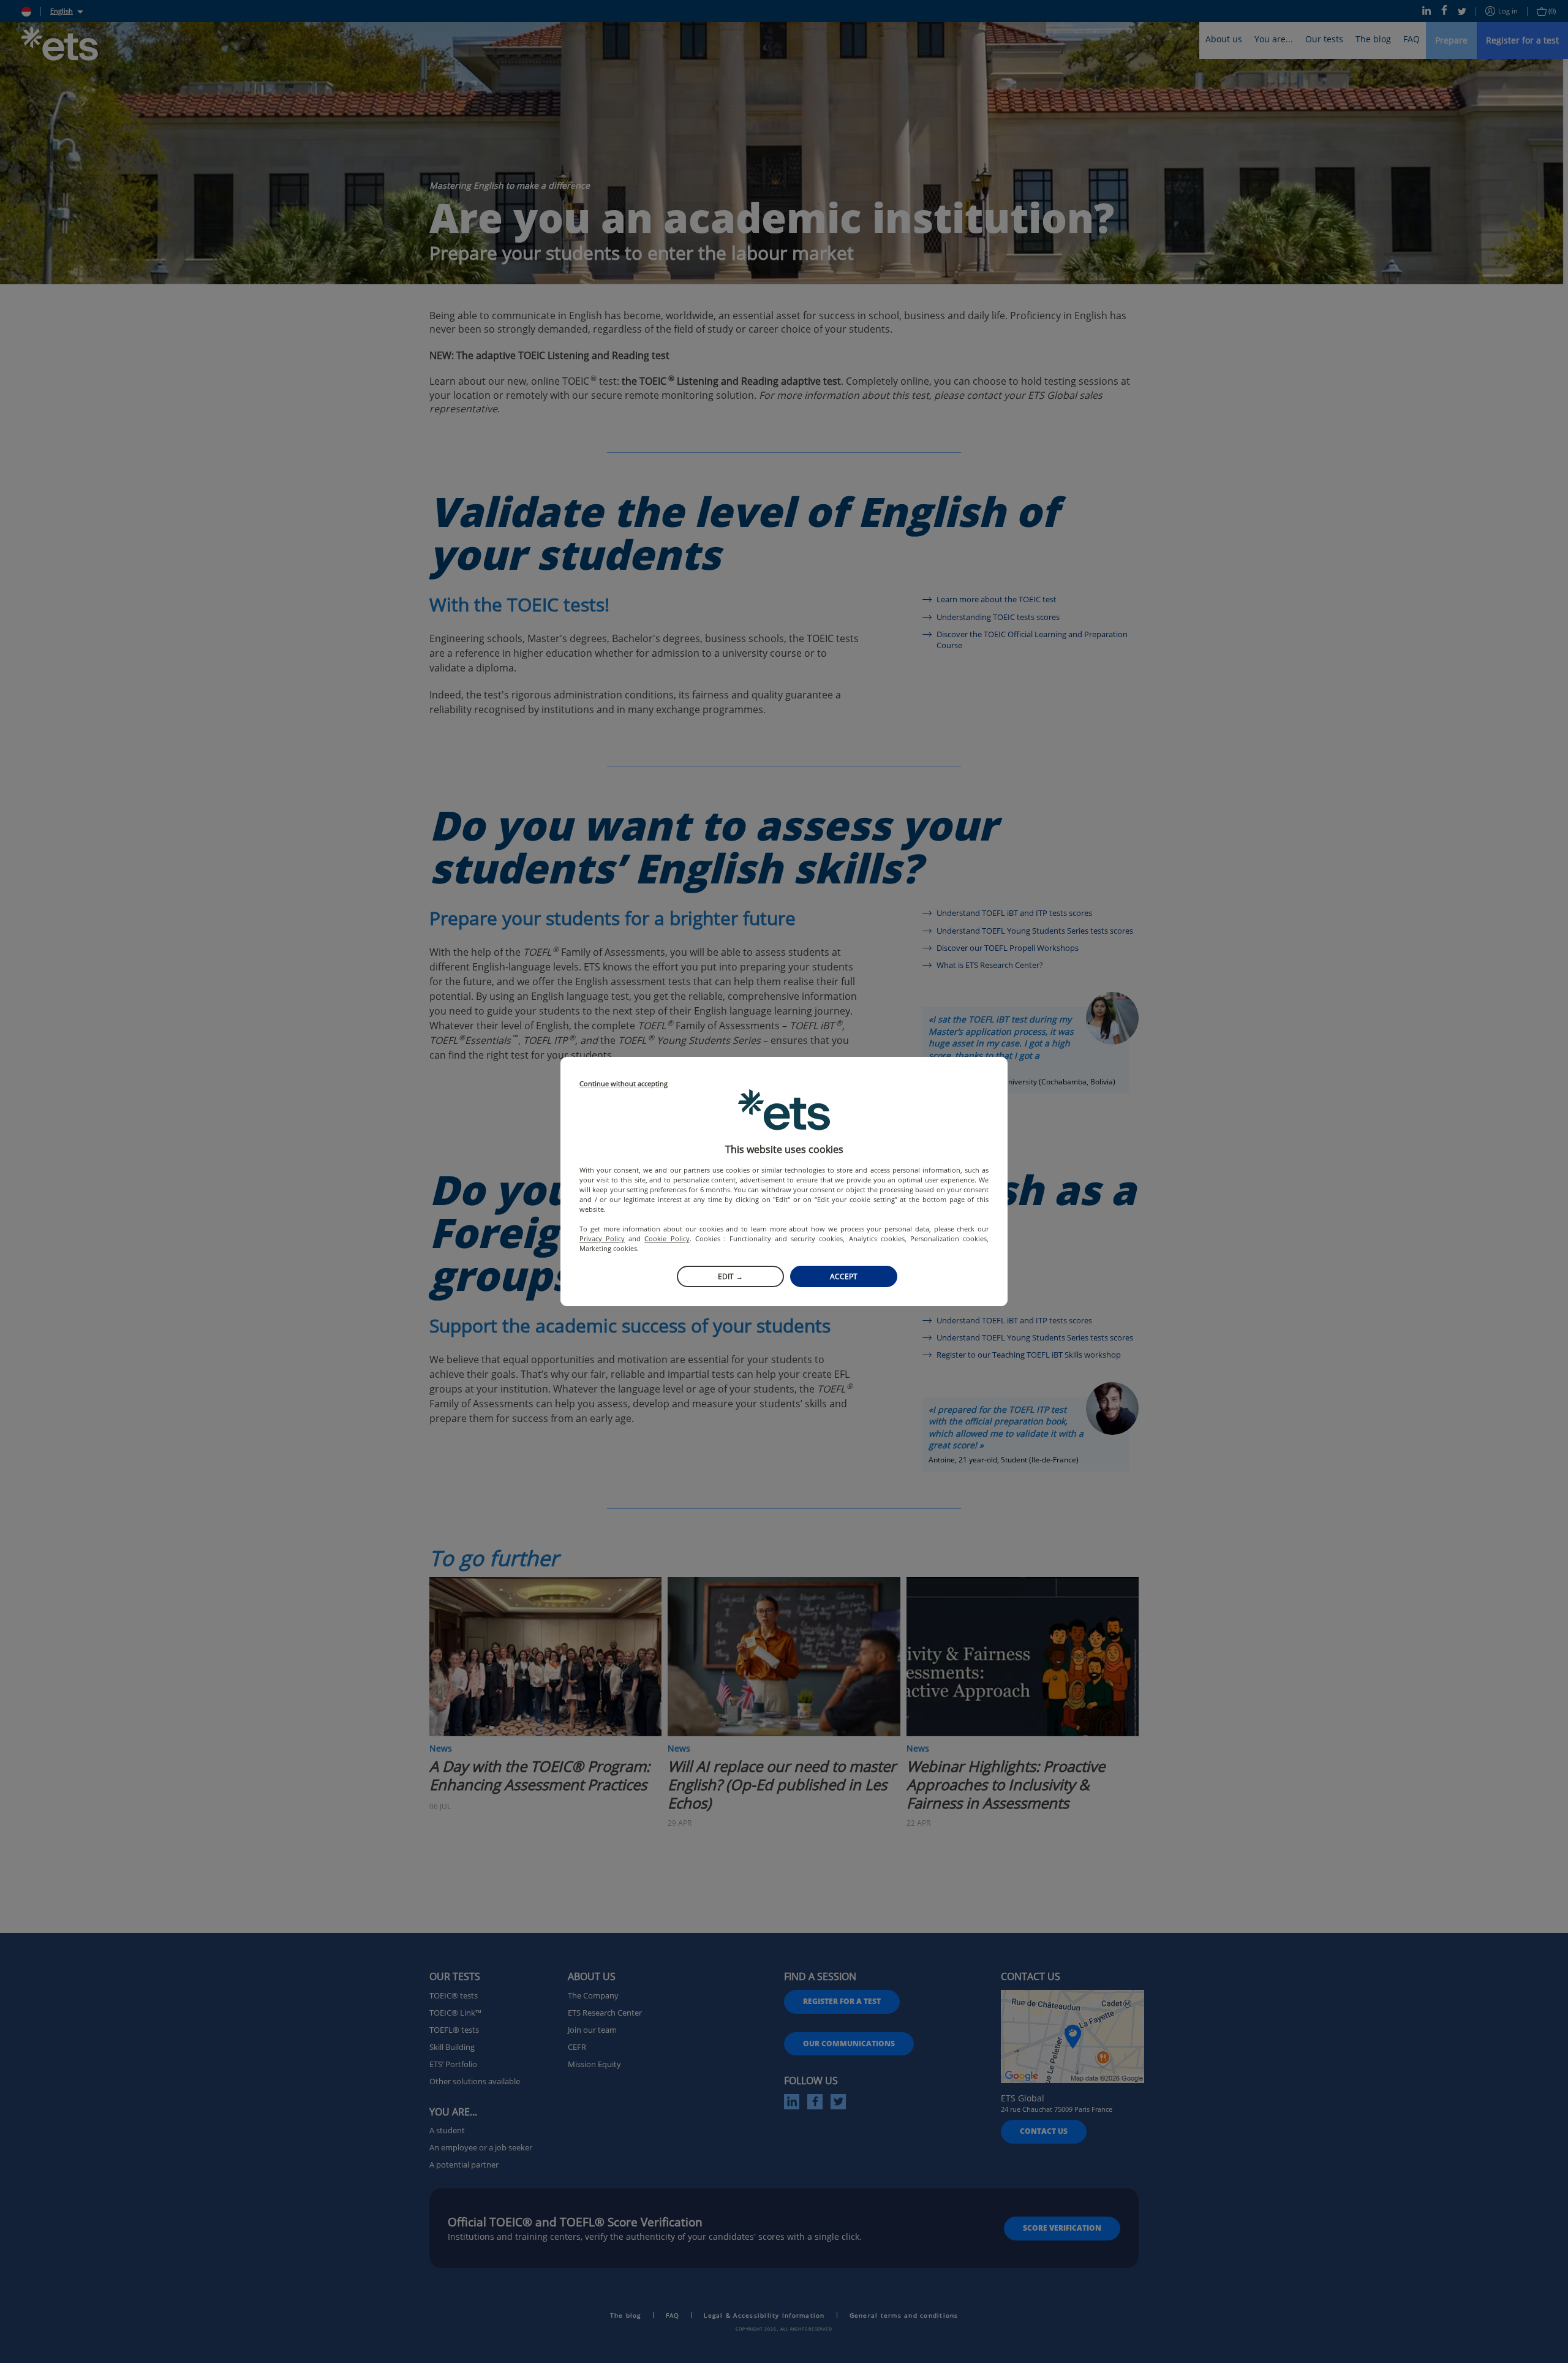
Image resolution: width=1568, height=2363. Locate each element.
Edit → (730, 1276)
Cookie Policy (667, 1238)
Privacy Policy (602, 1238)
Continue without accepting (624, 1084)
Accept (844, 1276)
